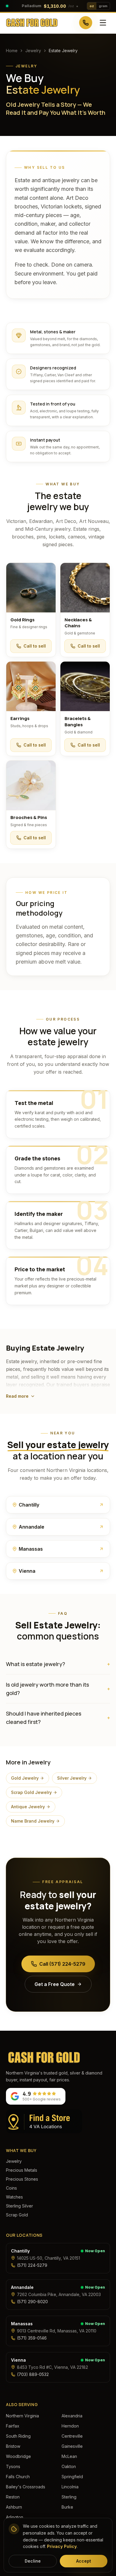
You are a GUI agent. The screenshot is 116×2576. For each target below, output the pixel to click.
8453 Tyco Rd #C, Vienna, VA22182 (52, 2367)
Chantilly (20, 2251)
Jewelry (33, 51)
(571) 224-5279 (32, 2265)
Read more (17, 1396)
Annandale (22, 2287)
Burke (67, 2507)
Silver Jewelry (72, 1778)
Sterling (69, 2497)
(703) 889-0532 (33, 2374)
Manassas (22, 2324)
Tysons (13, 2466)
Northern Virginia (22, 2416)
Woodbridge (18, 2456)
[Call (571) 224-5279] (86, 23)
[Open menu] (103, 23)
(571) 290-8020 (32, 2302)
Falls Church (18, 2477)
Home (12, 51)
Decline (33, 2561)
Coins (11, 2188)
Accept (84, 2561)
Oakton (69, 2466)
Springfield (72, 2477)
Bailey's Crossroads (26, 2487)
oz (92, 6)
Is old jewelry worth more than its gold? (58, 1689)
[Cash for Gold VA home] (32, 23)
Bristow (13, 2446)
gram (103, 6)
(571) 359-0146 (32, 2338)
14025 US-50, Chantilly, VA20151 (48, 2258)
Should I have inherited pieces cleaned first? (58, 1718)
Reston (13, 2497)
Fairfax (13, 2426)
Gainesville (72, 2446)
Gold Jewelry (25, 1778)
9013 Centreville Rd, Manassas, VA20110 (57, 2331)
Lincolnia (70, 2487)
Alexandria (72, 2416)
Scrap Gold (17, 2215)
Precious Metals (22, 2170)
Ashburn (14, 2507)
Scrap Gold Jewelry (31, 1792)
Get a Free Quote (55, 1984)
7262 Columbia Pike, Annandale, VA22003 (59, 2294)
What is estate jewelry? (58, 1664)
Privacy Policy (62, 2546)
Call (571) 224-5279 (62, 1964)
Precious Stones (22, 2179)
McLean (69, 2456)
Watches (14, 2197)
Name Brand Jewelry (33, 1821)
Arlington (15, 2517)
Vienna (18, 2360)
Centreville (72, 2436)
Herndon (70, 2426)
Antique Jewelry (28, 1807)
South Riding (18, 2436)
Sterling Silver (19, 2206)
